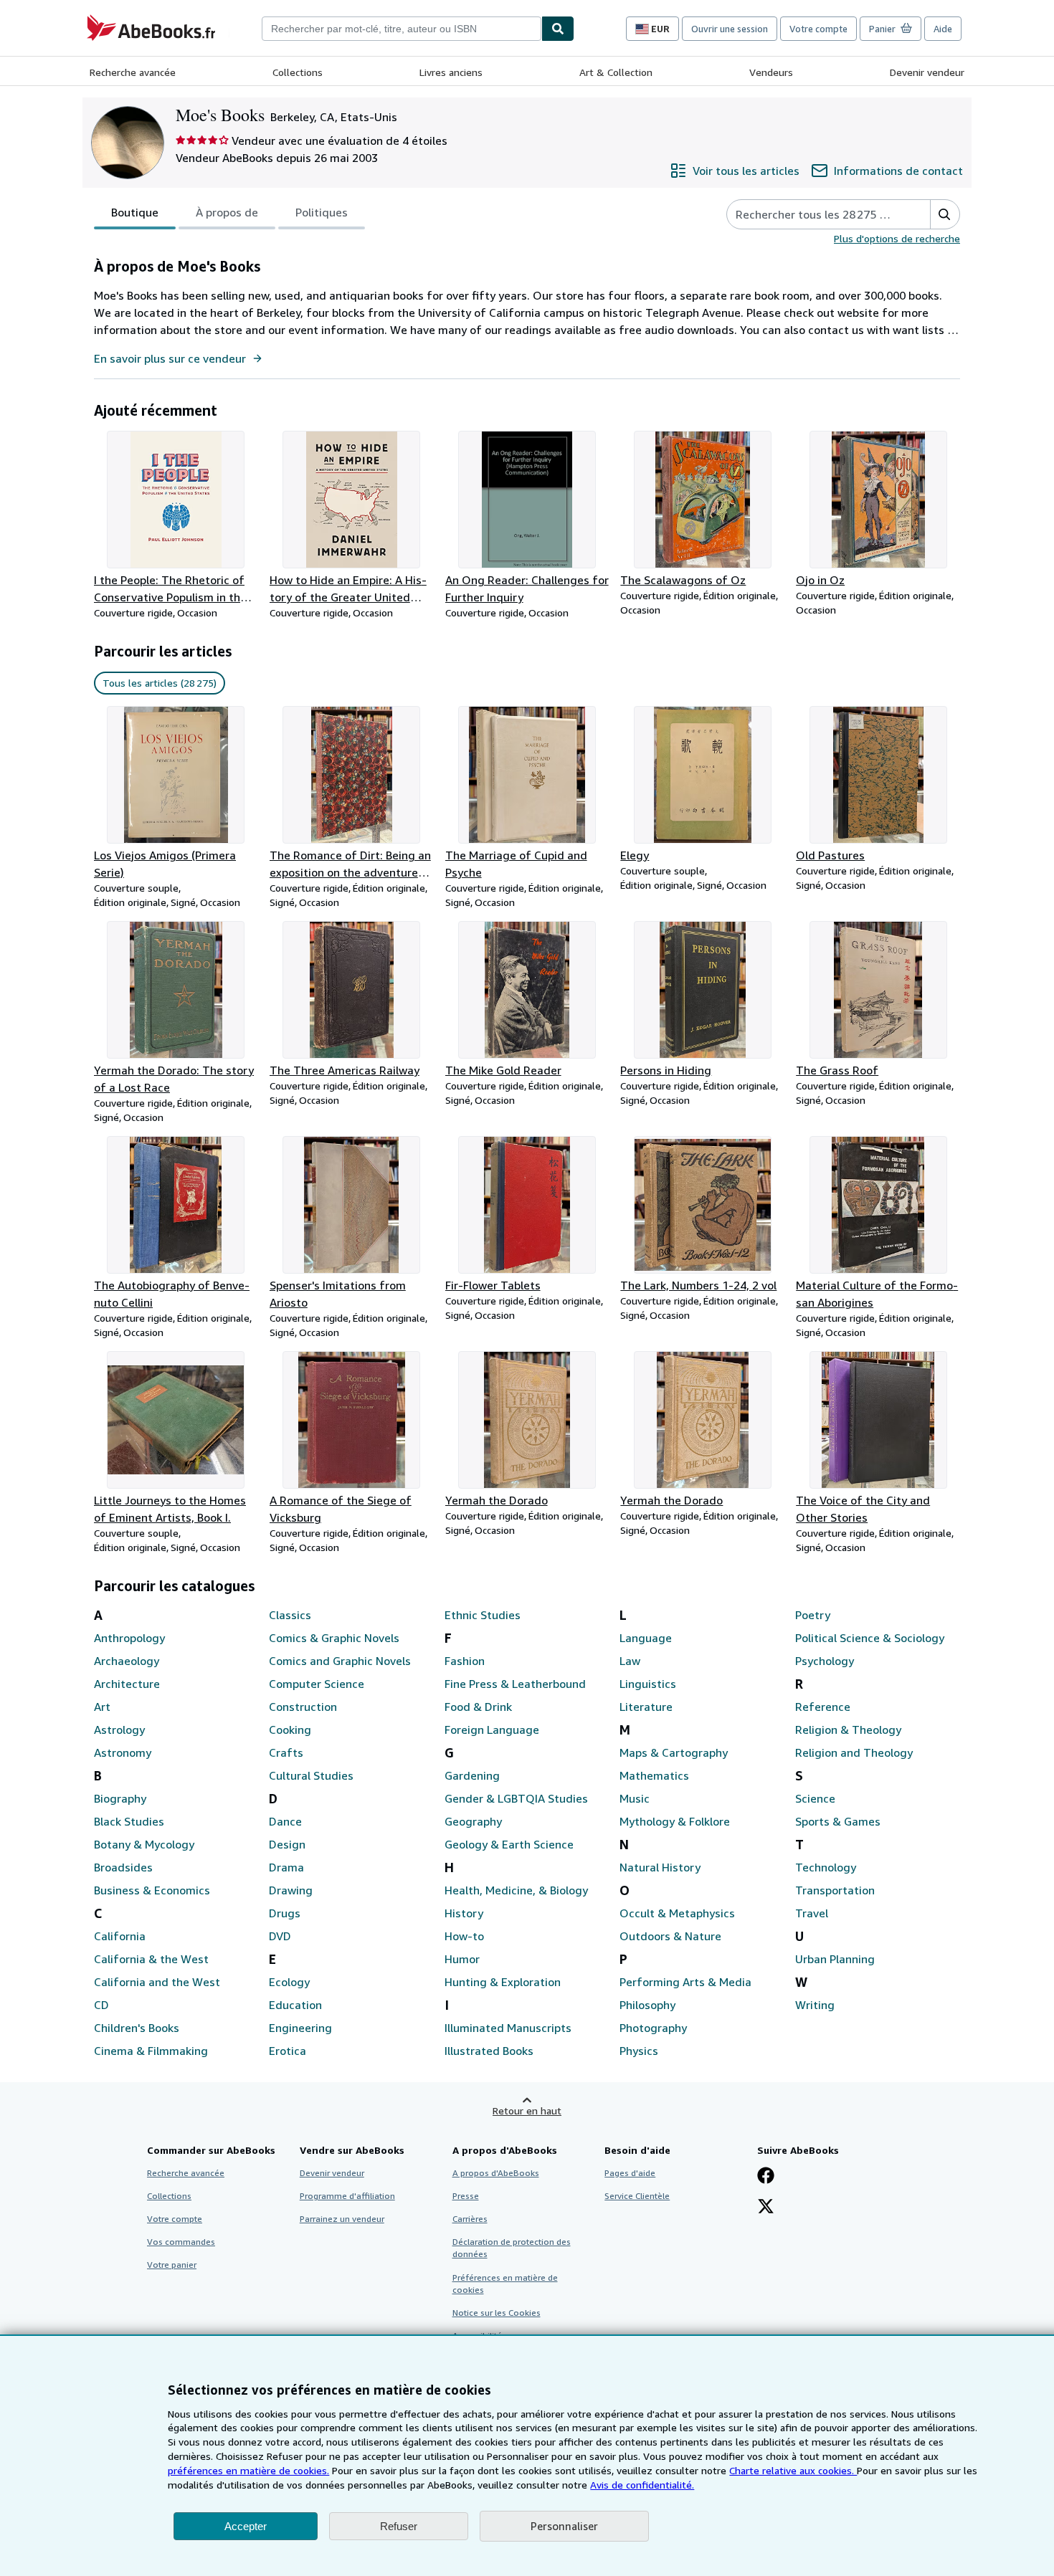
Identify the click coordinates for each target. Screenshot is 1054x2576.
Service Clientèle (637, 2196)
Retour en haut (527, 2110)
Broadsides (123, 1867)
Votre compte (818, 29)
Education (295, 2005)
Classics (290, 1615)
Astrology (119, 1730)
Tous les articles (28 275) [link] (160, 683)
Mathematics (654, 1775)
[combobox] (402, 29)
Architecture (127, 1684)
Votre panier (172, 2265)
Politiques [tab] (322, 212)
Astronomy (123, 1752)
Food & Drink (478, 1707)
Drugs (285, 1913)
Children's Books (137, 2028)
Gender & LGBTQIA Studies (516, 1798)
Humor (462, 1959)
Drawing (291, 1890)
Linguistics (648, 1684)
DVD (280, 1936)
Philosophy (647, 2005)
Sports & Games (838, 1821)
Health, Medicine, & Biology (516, 1890)
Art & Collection (616, 72)
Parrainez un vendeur (342, 2219)
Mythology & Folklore (675, 1821)
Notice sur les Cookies (497, 2313)
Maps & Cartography (674, 1752)
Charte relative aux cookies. (793, 2470)
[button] (945, 214)
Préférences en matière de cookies (505, 2284)
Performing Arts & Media (685, 1982)
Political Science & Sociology (870, 1638)
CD (101, 2005)
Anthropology (129, 1638)
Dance (285, 1821)
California (120, 1936)
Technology (826, 1867)
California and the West (157, 1982)
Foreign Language (492, 1730)
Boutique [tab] (135, 212)
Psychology (825, 1661)
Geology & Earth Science (509, 1844)
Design (287, 1844)
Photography (653, 2028)
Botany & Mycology (144, 1844)
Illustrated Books (489, 2051)
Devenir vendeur (927, 72)
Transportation (835, 1890)
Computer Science (317, 1684)
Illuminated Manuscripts (508, 2028)
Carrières (470, 2219)
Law (630, 1661)
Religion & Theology (848, 1730)
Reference (823, 1707)
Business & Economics (152, 1890)
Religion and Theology (854, 1752)
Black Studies (129, 1821)
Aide (943, 29)
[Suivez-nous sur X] (766, 2208)
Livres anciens (451, 72)
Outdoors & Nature (670, 1936)
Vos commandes (181, 2242)
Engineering (300, 2028)
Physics (639, 2051)
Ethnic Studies (483, 1615)
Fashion (465, 1661)
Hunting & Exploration (503, 1982)
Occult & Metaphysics (677, 1913)
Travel (812, 1913)
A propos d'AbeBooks (496, 2173)
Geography (473, 1821)
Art (102, 1707)
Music (635, 1798)
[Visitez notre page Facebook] (766, 2177)
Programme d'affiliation (347, 2196)
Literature (646, 1707)
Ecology (289, 1982)
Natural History (660, 1867)
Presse (466, 2196)
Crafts (286, 1752)
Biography (120, 1798)
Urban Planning (835, 1959)
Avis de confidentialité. (642, 2485)
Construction (303, 1707)
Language (646, 1638)
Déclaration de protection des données (512, 2248)
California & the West (151, 1959)
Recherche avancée (133, 72)
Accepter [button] (246, 2526)
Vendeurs (771, 72)
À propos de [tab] (227, 212)
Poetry (813, 1615)
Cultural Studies (311, 1775)
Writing (815, 2005)
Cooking (290, 1730)
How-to (464, 1936)
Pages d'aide (630, 2173)
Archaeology (127, 1661)
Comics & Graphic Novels (334, 1638)
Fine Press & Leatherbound (515, 1684)
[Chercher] (558, 29)
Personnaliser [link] (564, 2526)
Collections (298, 72)
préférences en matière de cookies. (248, 2470)
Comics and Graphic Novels (340, 1661)
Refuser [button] (399, 2526)
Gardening (472, 1775)
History (464, 1913)
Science (815, 1798)
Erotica (288, 2051)
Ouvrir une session (730, 29)
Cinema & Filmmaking (151, 2051)
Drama (286, 1867)
